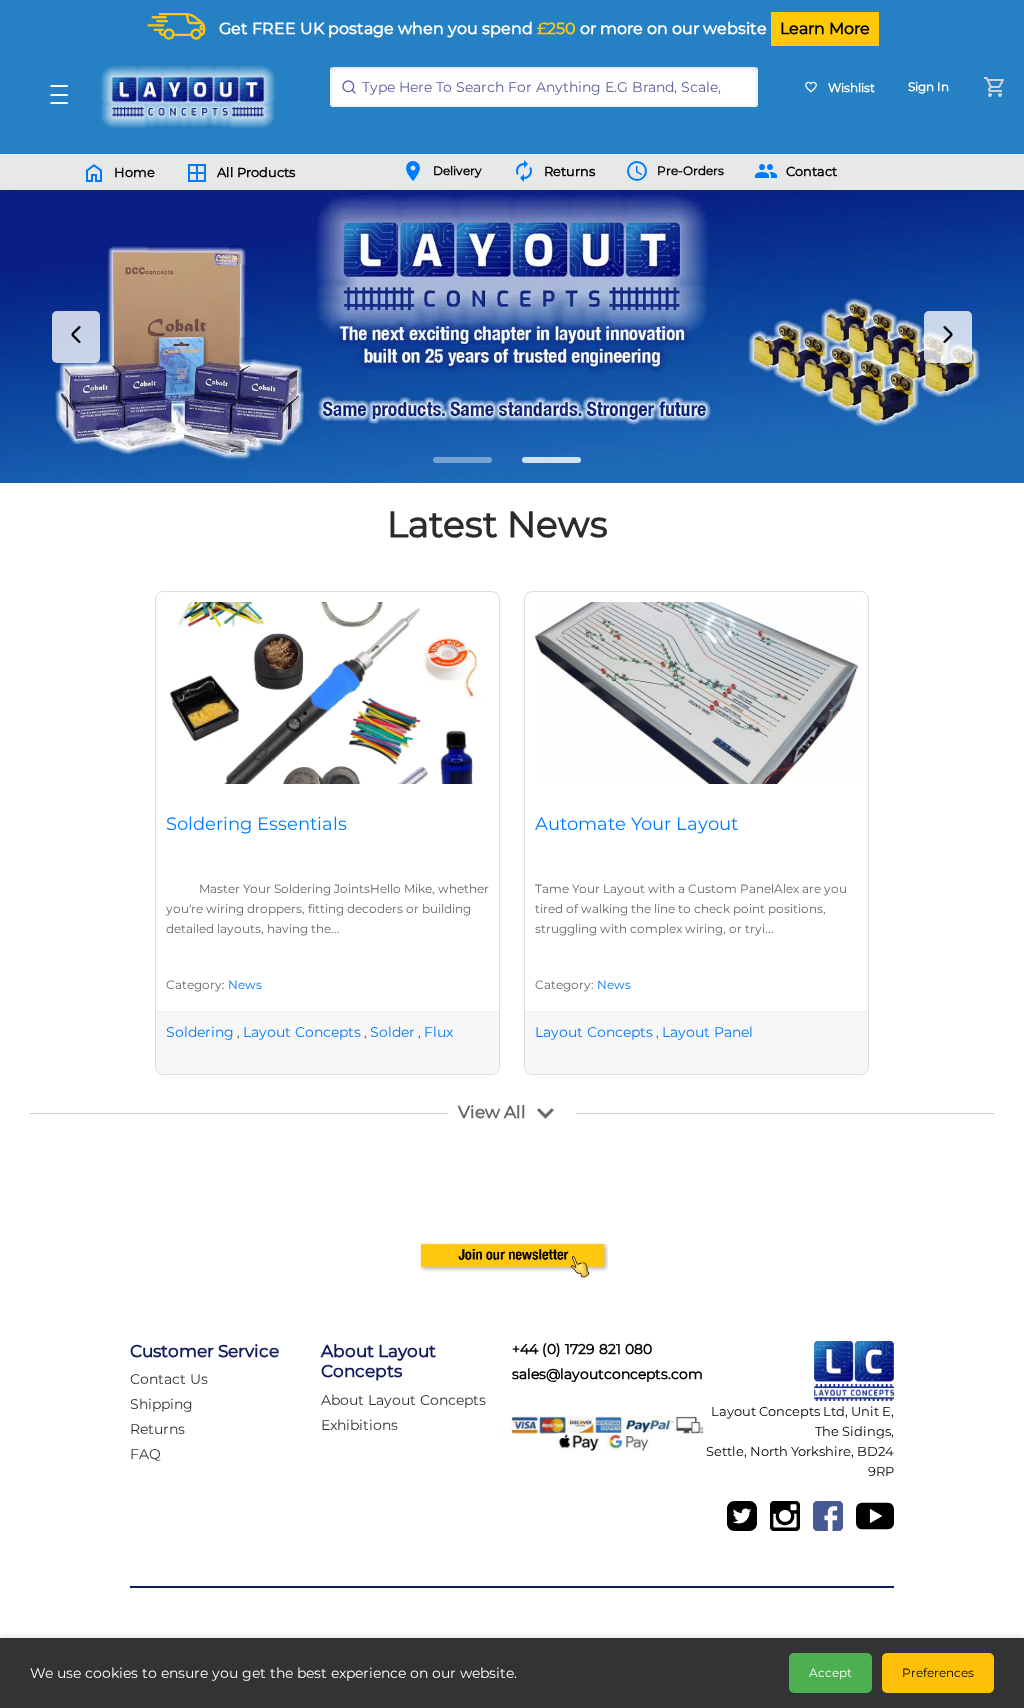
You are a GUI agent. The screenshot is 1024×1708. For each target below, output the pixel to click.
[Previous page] (76, 337)
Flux (438, 1032)
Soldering (200, 1032)
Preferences (938, 1672)
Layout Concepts (302, 1032)
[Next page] (948, 337)
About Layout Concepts (403, 1400)
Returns (157, 1429)
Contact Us (169, 1379)
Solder (392, 1032)
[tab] (462, 460)
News (245, 984)
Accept (830, 1672)
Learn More (825, 28)
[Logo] (183, 97)
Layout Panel (707, 1032)
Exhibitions (359, 1425)
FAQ (145, 1454)
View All (492, 1112)
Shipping (161, 1404)
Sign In (928, 86)
